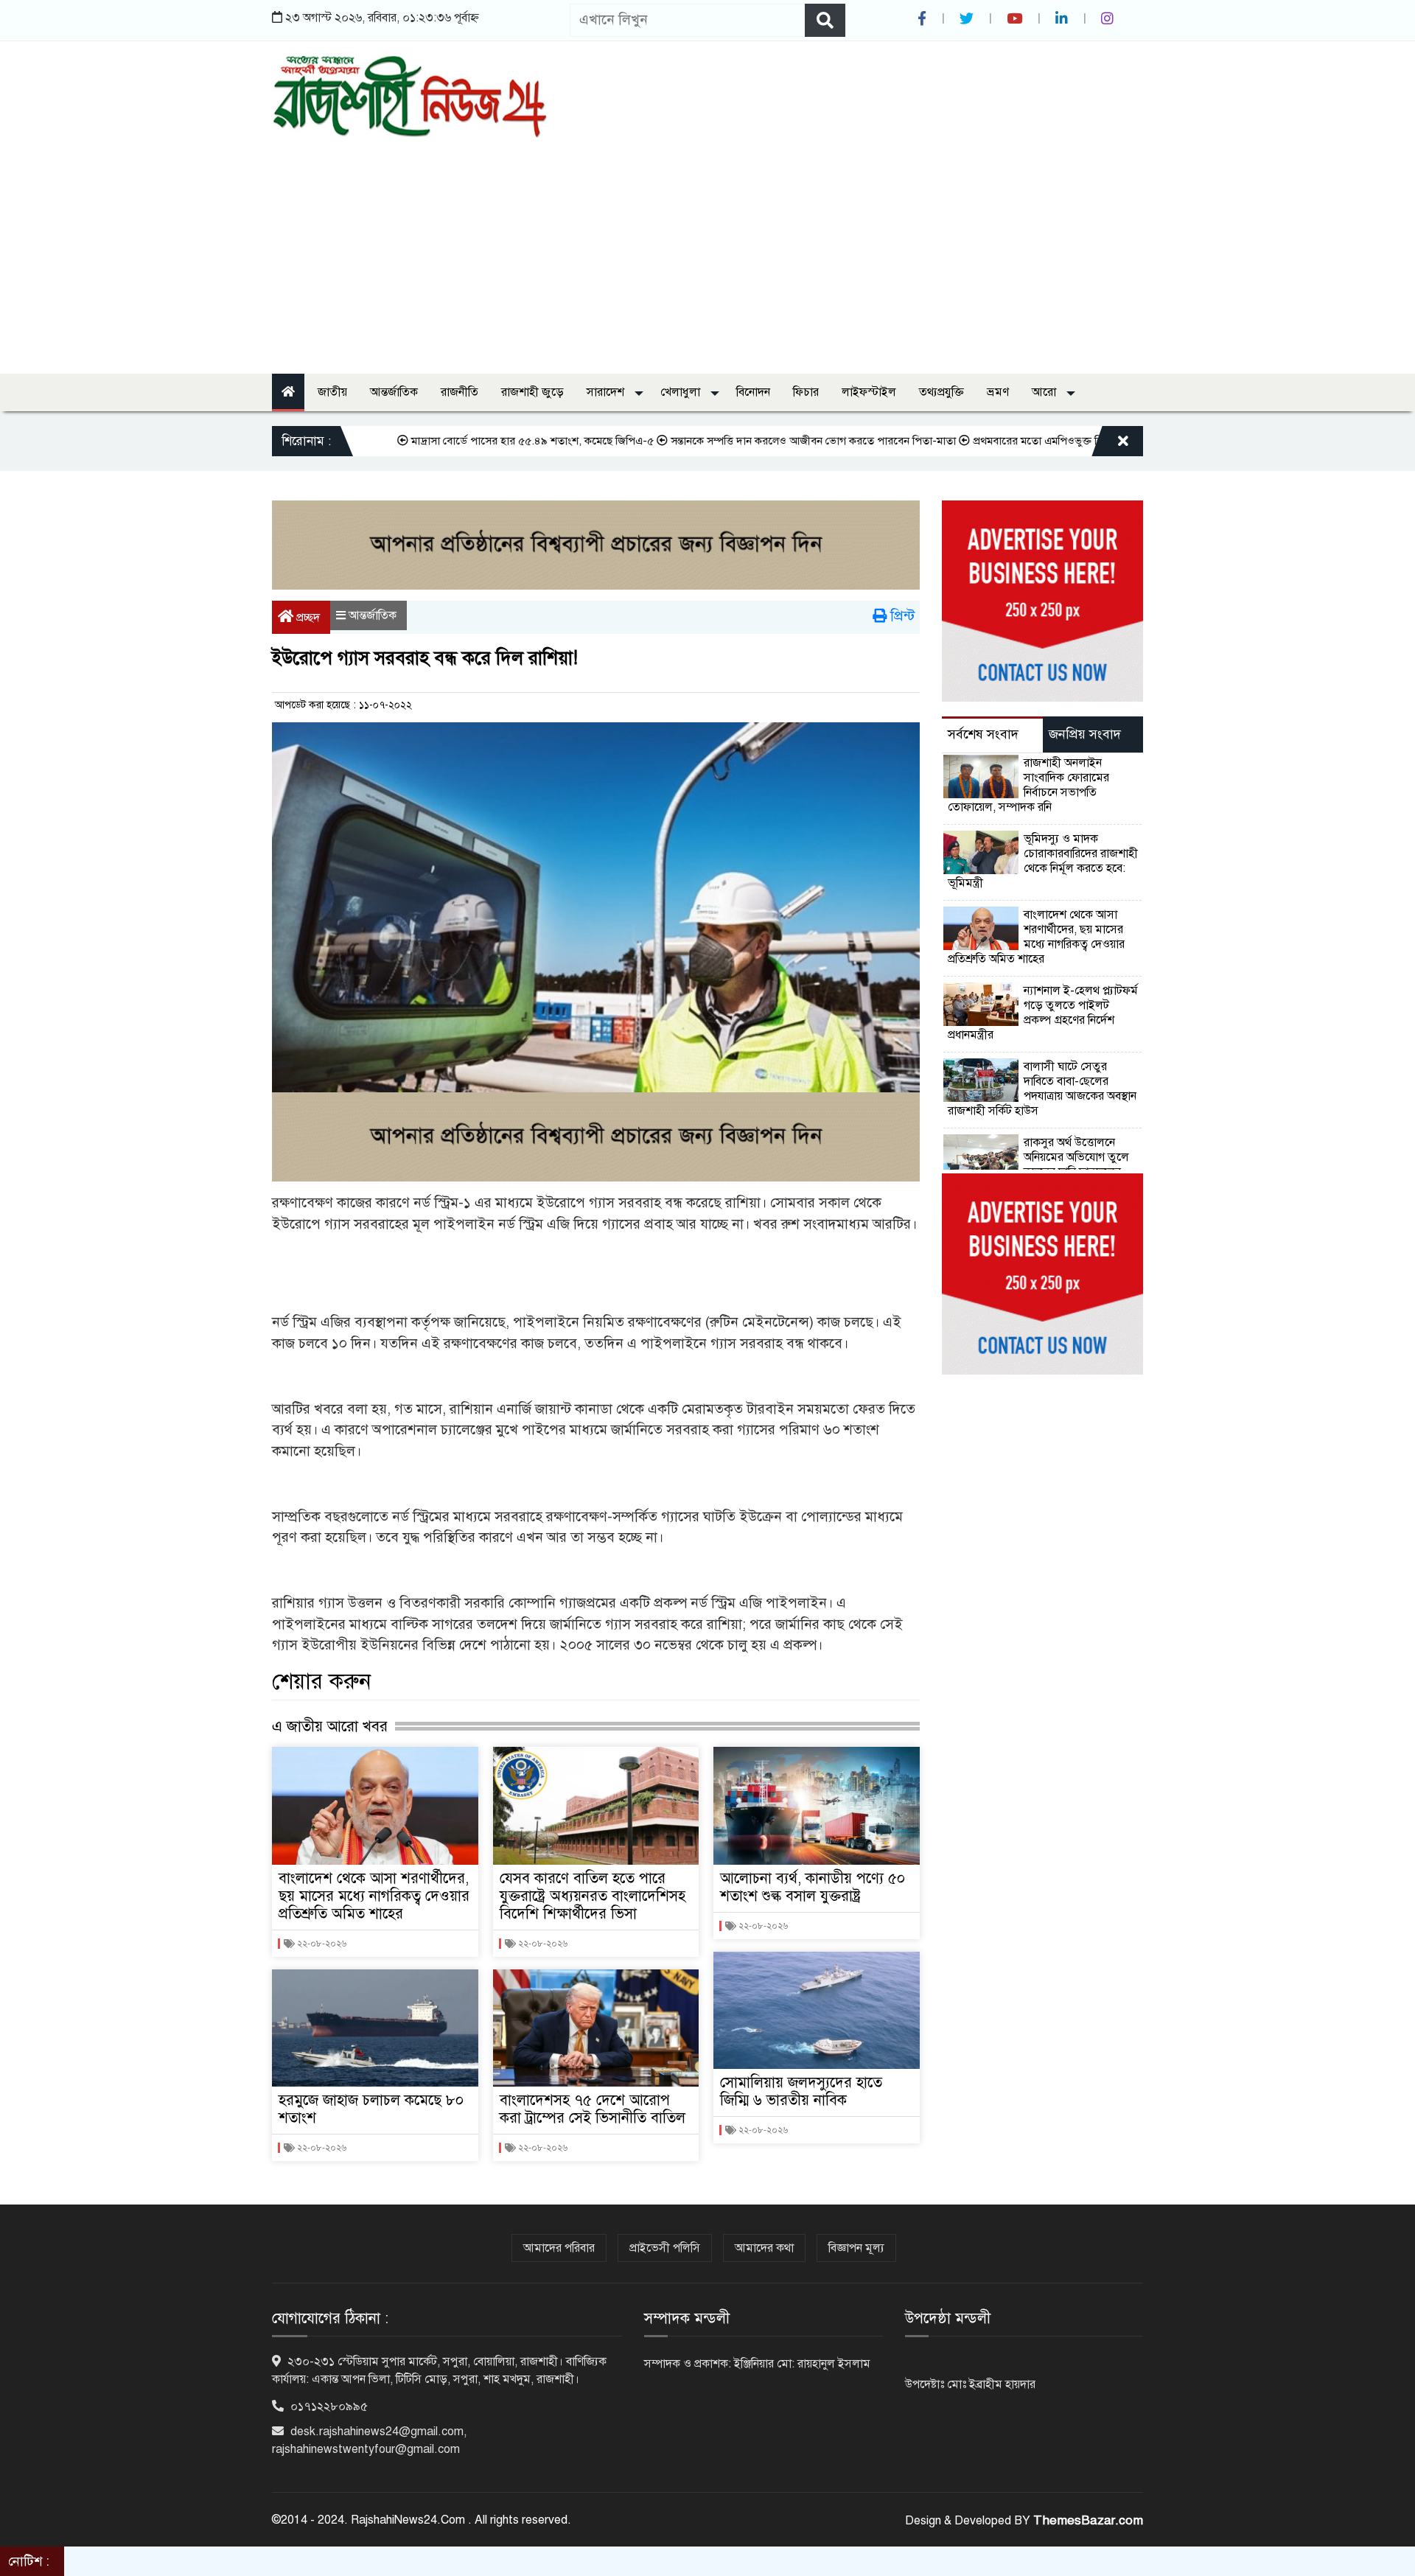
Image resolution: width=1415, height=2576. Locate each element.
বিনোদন (753, 392)
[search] (825, 20)
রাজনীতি (460, 392)
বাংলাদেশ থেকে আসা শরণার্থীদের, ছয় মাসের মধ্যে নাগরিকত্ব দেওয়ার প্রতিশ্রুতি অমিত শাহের (374, 1896)
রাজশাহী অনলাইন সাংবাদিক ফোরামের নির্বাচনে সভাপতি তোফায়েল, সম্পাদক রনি (1030, 785)
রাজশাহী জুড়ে (532, 392)
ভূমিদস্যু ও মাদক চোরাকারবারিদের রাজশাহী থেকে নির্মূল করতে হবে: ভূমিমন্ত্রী (1043, 861)
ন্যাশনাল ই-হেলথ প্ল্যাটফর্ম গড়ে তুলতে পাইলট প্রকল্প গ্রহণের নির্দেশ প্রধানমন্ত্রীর (1043, 1013)
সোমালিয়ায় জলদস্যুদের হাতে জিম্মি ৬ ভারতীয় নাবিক (801, 2091)
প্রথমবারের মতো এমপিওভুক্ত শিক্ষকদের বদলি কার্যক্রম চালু (1025, 441)
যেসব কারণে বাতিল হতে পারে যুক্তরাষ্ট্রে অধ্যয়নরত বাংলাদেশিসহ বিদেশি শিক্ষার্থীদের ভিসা (593, 1896)
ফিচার (806, 392)
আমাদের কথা (764, 2248)
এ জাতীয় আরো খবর (330, 1726)
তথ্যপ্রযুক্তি (941, 392)
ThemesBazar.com (1088, 2520)
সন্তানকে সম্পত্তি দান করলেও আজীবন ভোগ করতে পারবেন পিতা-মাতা (745, 441)
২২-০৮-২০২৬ (321, 1944)
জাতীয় (332, 392)
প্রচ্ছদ (307, 618)
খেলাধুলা (682, 392)
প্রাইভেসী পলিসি (665, 2248)
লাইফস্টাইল (869, 392)
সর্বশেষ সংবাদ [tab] (983, 734)
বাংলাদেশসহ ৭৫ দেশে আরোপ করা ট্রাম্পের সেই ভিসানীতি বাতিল (593, 2109)
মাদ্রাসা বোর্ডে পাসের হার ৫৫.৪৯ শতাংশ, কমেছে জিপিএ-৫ (465, 441)
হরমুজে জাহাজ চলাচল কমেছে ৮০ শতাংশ (371, 2109)
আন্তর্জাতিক (394, 392)
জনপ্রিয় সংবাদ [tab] (1085, 734)
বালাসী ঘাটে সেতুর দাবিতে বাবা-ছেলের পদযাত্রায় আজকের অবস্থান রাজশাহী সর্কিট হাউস (1042, 1089)
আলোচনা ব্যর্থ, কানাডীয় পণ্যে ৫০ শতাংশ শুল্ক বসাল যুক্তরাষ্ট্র (813, 1887)
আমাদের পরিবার (559, 2248)
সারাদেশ (607, 392)
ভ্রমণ (998, 392)
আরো (1045, 392)
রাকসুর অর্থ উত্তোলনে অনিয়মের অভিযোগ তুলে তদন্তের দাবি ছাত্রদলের (1076, 1157)
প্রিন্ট (901, 616)
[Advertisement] (707, 248)
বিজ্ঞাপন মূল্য (856, 2248)
